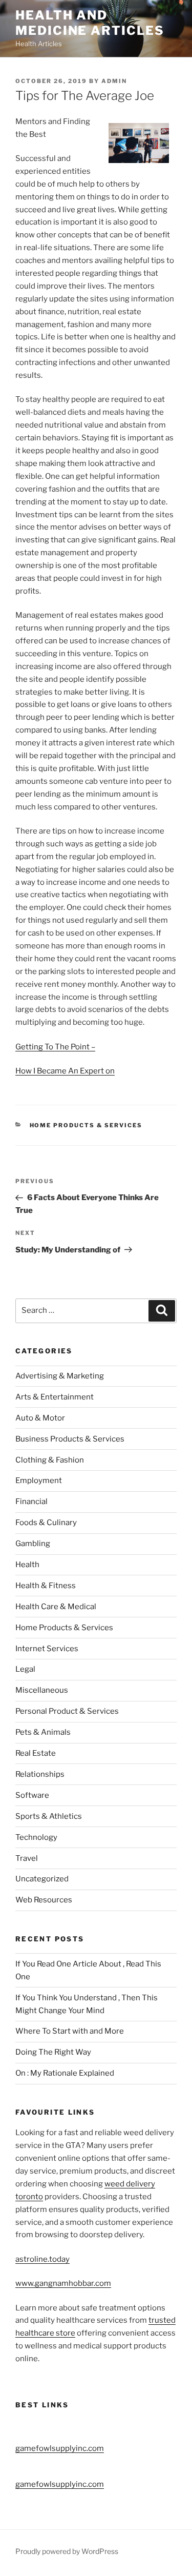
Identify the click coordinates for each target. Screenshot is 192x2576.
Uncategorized (42, 1879)
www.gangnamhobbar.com (63, 2283)
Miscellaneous (42, 1690)
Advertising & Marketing (60, 1376)
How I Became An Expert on (65, 1071)
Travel (27, 1858)
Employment (39, 1480)
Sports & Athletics (49, 1816)
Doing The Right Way (53, 2052)
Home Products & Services (86, 1125)
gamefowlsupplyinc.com (60, 2448)
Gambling (33, 1544)
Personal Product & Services (67, 1711)
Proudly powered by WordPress (67, 2551)
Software (32, 1795)
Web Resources (44, 1900)
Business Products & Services (70, 1439)
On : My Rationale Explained (65, 2073)
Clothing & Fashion (50, 1460)
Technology (36, 1837)
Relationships (40, 1774)
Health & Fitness (46, 1586)
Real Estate (36, 1753)
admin (114, 81)
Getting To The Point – (55, 1047)
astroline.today (42, 2259)
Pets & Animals (43, 1732)
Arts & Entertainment (55, 1397)
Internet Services (47, 1649)
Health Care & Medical (56, 1607)
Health (27, 1565)
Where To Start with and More (70, 2031)
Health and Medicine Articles (90, 23)
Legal (25, 1669)
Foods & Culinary (46, 1523)
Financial (31, 1502)
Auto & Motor (40, 1418)
